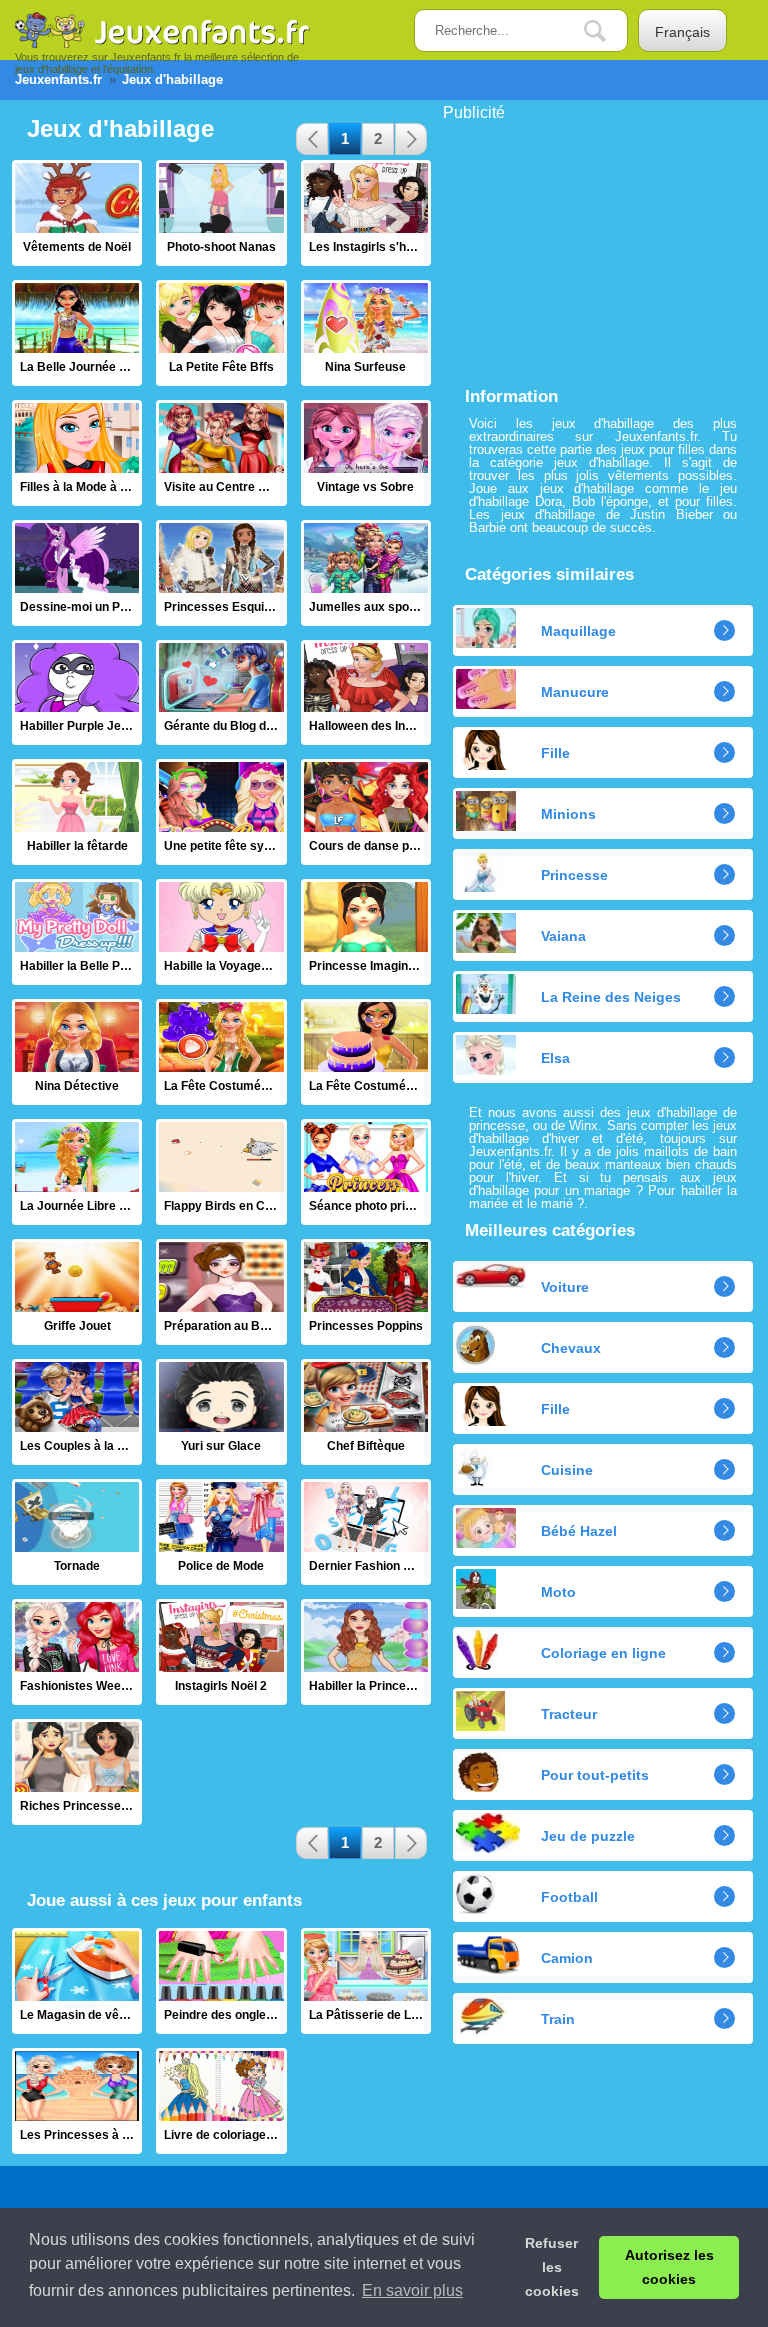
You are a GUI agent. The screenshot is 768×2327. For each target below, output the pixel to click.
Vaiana (563, 936)
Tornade (77, 1532)
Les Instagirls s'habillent (366, 213)
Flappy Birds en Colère (221, 1172)
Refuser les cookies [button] (552, 2267)
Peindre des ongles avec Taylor (221, 1981)
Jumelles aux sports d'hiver (366, 573)
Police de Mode (221, 1532)
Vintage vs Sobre (366, 453)
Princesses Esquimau (221, 573)
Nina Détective (77, 1052)
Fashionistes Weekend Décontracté (77, 1652)
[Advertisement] (593, 246)
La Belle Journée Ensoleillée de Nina (77, 333)
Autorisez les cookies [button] (669, 2267)
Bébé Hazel (579, 1531)
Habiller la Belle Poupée (77, 932)
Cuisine (567, 1470)
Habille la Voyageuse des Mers (221, 932)
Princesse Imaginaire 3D (366, 932)
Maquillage (578, 631)
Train (558, 2019)
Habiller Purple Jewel (77, 693)
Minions (568, 814)
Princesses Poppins (366, 1292)
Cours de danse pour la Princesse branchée (366, 812)
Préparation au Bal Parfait (221, 1292)
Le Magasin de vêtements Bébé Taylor (77, 1981)
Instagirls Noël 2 (221, 1652)
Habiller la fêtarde (77, 812)
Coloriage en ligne (603, 1653)
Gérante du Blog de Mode (221, 693)
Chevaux (571, 1348)
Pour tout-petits (595, 1775)
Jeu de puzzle (588, 1836)
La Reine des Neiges (611, 997)
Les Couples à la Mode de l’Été (77, 1412)
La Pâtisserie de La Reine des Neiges (366, 1981)
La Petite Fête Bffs (221, 333)
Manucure (575, 692)
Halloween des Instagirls (366, 693)
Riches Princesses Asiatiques (77, 1772)
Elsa (555, 1058)
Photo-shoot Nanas (221, 213)
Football (569, 1897)
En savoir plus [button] (412, 2290)
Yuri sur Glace (221, 1412)
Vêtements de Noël (77, 213)
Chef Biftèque (366, 1412)
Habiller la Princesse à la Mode (366, 1652)
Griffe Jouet (77, 1292)
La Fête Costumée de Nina (221, 1052)
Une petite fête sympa (221, 812)
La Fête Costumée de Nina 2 (366, 1052)
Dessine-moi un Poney (77, 573)
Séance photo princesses (366, 1172)
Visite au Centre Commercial (221, 453)
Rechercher (610, 31)
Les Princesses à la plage (77, 2101)
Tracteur (569, 1714)
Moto (558, 1592)
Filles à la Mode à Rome (77, 453)
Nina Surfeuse (366, 333)
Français (682, 32)
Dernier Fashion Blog (366, 1532)
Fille (555, 753)
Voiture (565, 1287)
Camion (567, 1958)
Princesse (574, 875)
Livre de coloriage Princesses (221, 2101)
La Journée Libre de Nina (77, 1172)
